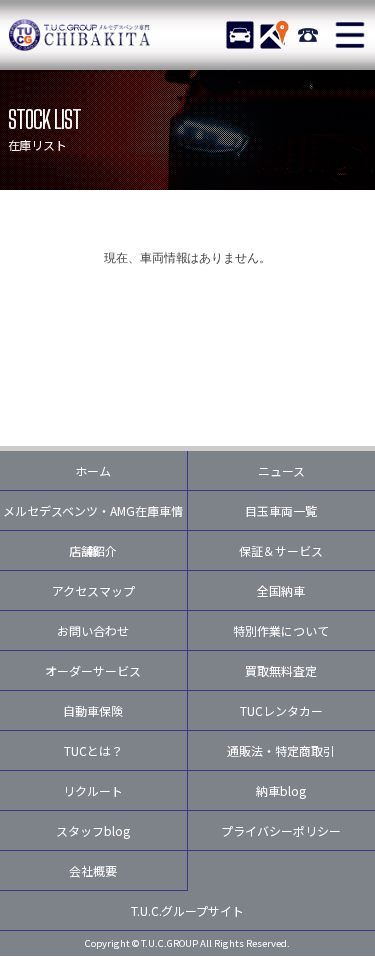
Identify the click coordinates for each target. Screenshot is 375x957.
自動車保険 (93, 710)
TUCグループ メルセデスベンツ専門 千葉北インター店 (80, 35)
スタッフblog (93, 830)
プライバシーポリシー (281, 830)
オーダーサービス (93, 670)
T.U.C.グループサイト (188, 910)
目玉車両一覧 (281, 510)
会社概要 (93, 870)
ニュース (281, 470)
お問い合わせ (93, 630)
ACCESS (274, 35)
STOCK (240, 35)
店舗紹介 (93, 550)
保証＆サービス (281, 550)
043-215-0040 (308, 35)
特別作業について (281, 630)
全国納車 (281, 590)
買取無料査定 (281, 670)
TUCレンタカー (281, 710)
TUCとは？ (93, 750)
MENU (350, 35)
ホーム (93, 470)
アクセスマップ (93, 590)
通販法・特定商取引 (281, 750)
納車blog (281, 790)
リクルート (93, 790)
